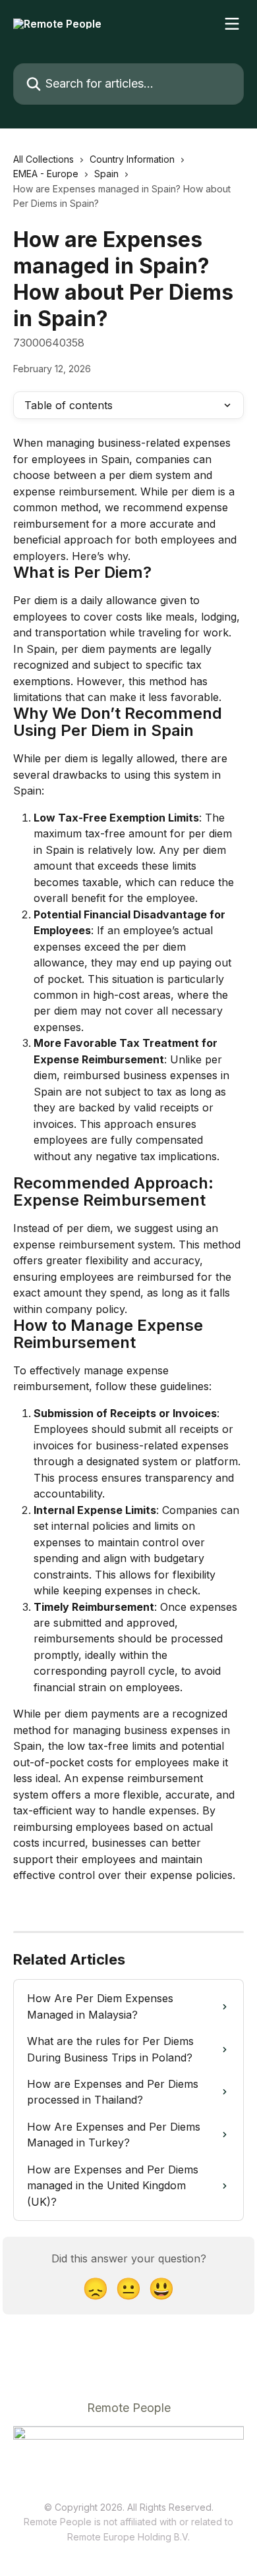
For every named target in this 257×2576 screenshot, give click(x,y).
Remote (84, 2537)
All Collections (43, 159)
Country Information (132, 159)
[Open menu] (232, 24)
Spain (106, 174)
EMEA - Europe (46, 174)
